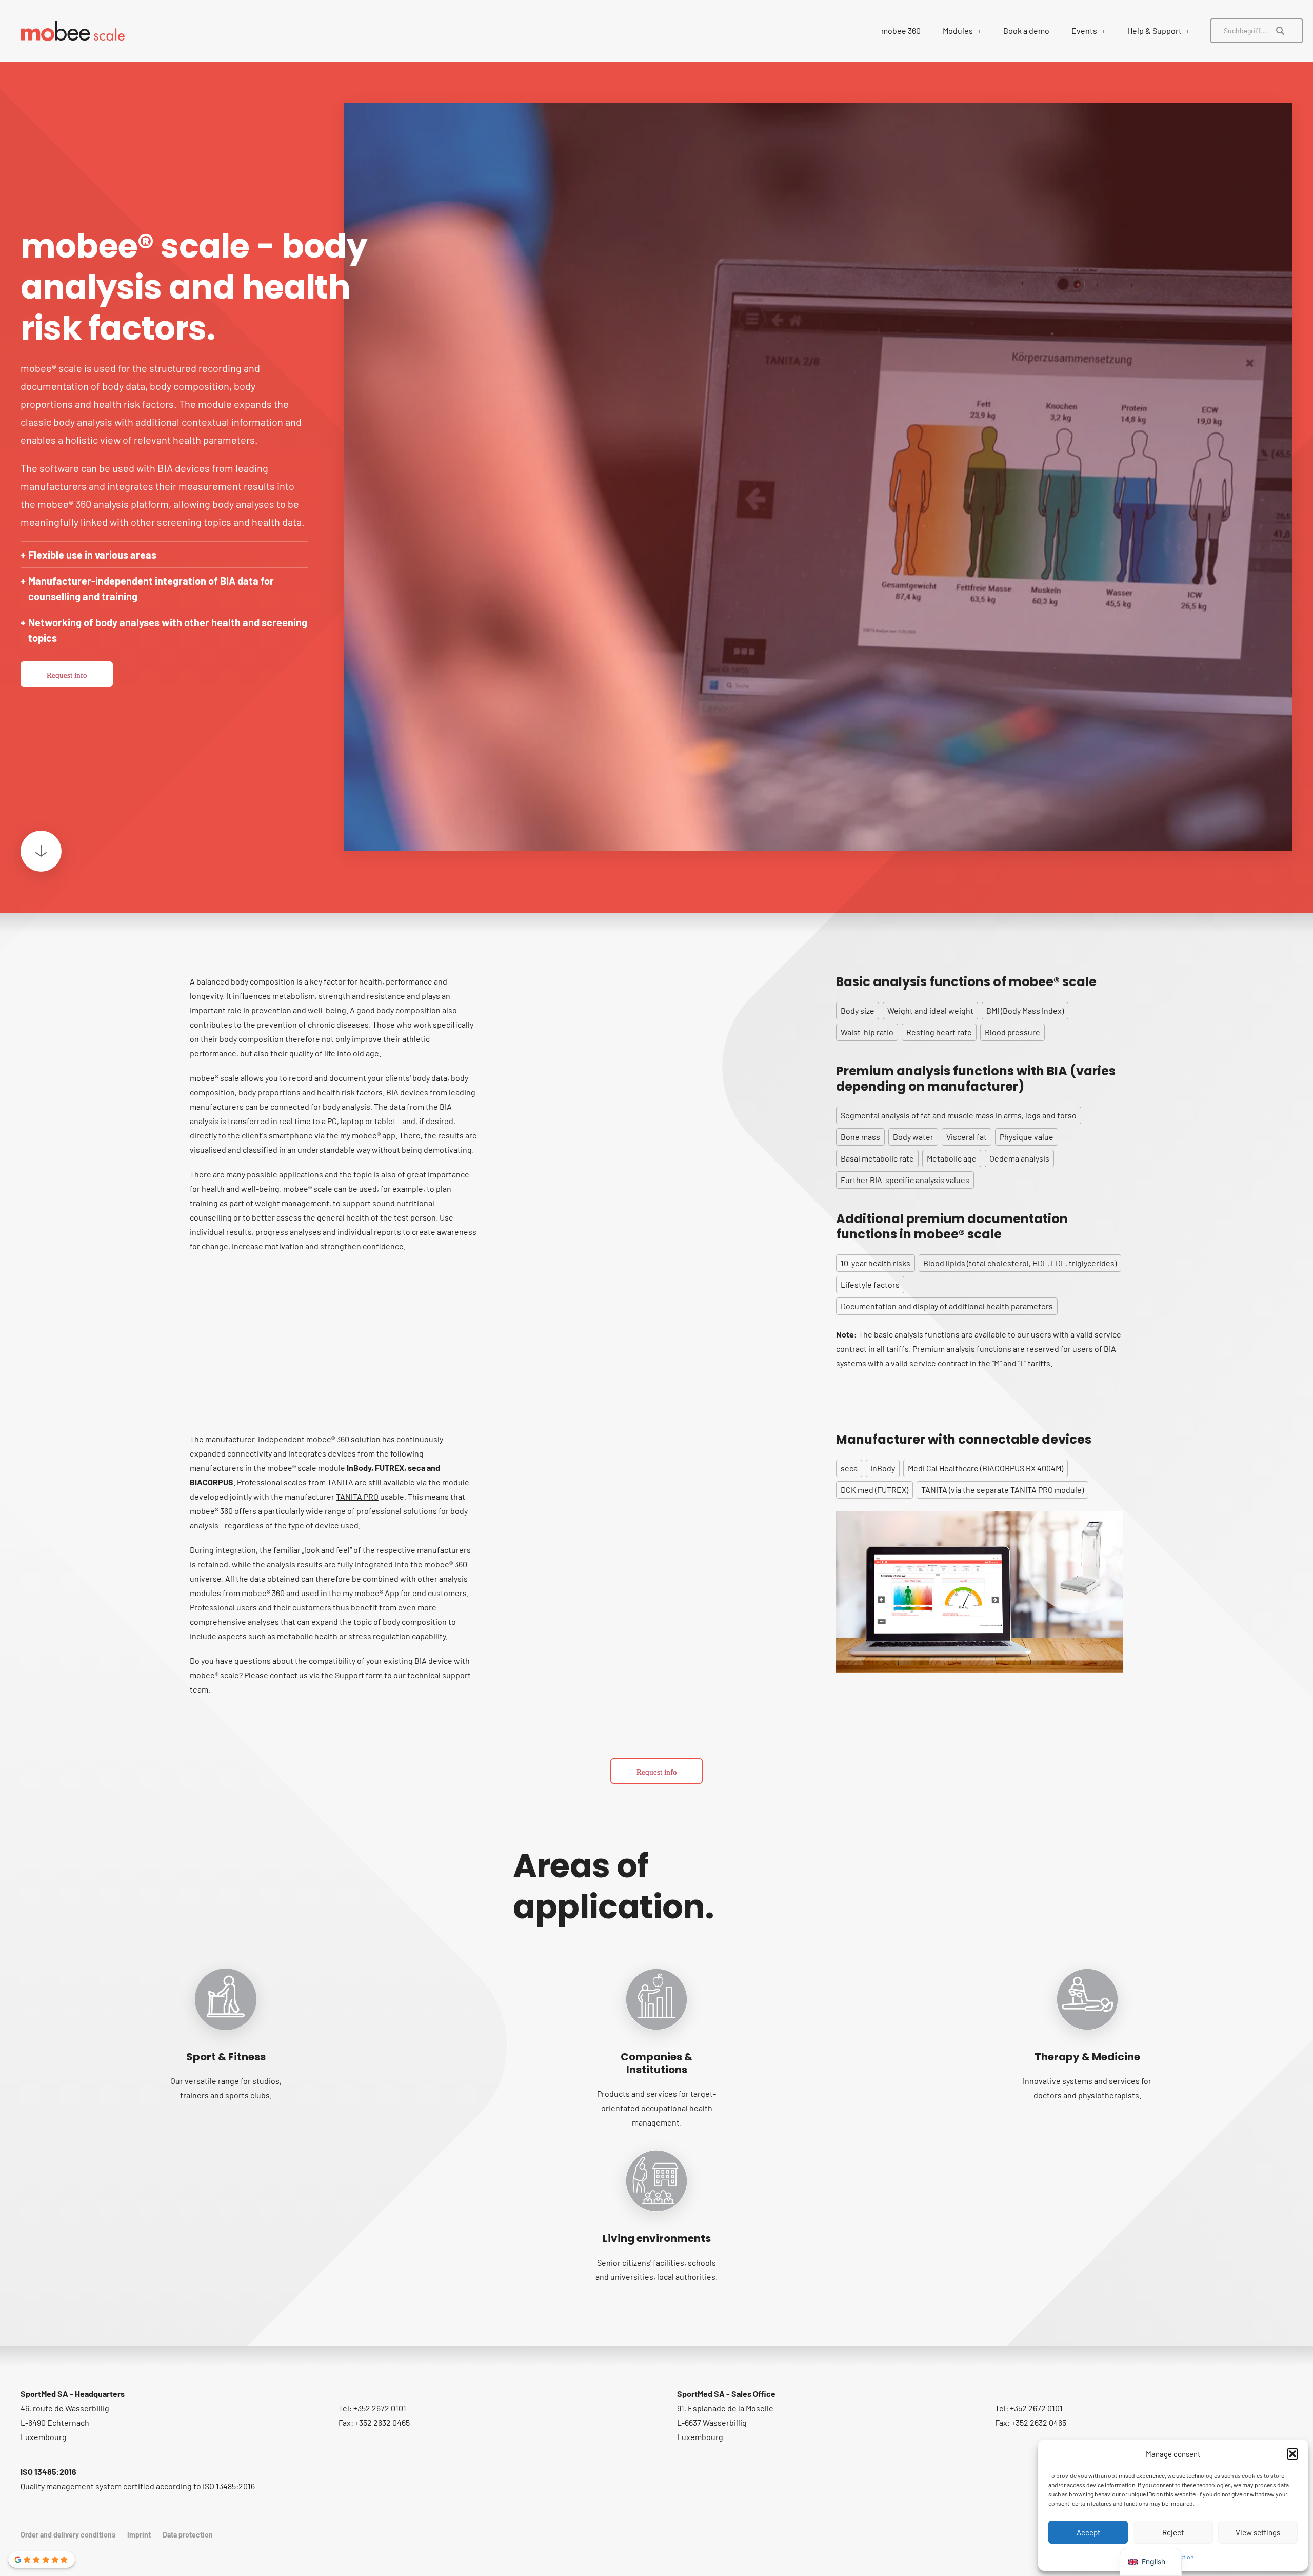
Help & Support (1155, 31)
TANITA (340, 1482)
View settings (1258, 2532)
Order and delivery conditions (68, 2535)
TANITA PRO (357, 1496)
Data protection (188, 2535)
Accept (1088, 2532)
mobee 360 (901, 31)
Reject (1173, 2532)
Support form (359, 1675)
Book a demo (1026, 31)
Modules (958, 31)
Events (1084, 31)
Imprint (139, 2535)
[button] (1292, 2454)
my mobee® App (371, 1593)
